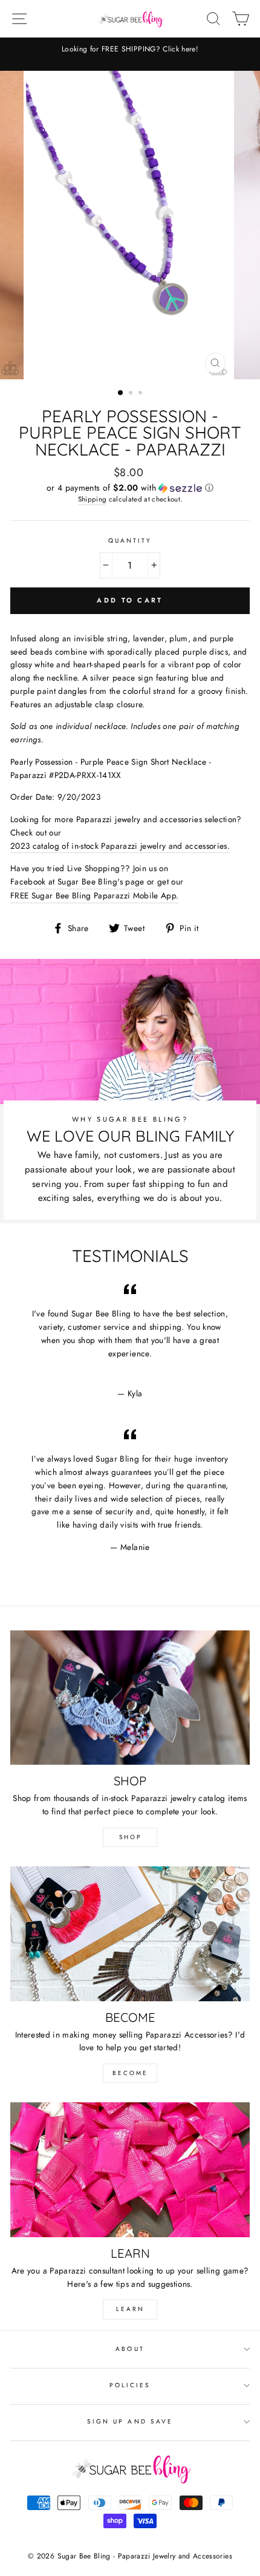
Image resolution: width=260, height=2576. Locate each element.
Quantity (130, 541)
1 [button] (121, 393)
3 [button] (141, 394)
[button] (130, 488)
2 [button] (132, 394)
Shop (130, 1837)
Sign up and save (130, 2421)
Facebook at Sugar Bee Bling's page (77, 881)
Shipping (93, 499)
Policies (130, 2385)
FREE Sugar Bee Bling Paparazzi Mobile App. (94, 895)
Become (130, 2073)
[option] (130, 49)
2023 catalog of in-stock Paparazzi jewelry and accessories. (120, 846)
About (130, 2349)
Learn (130, 2309)
